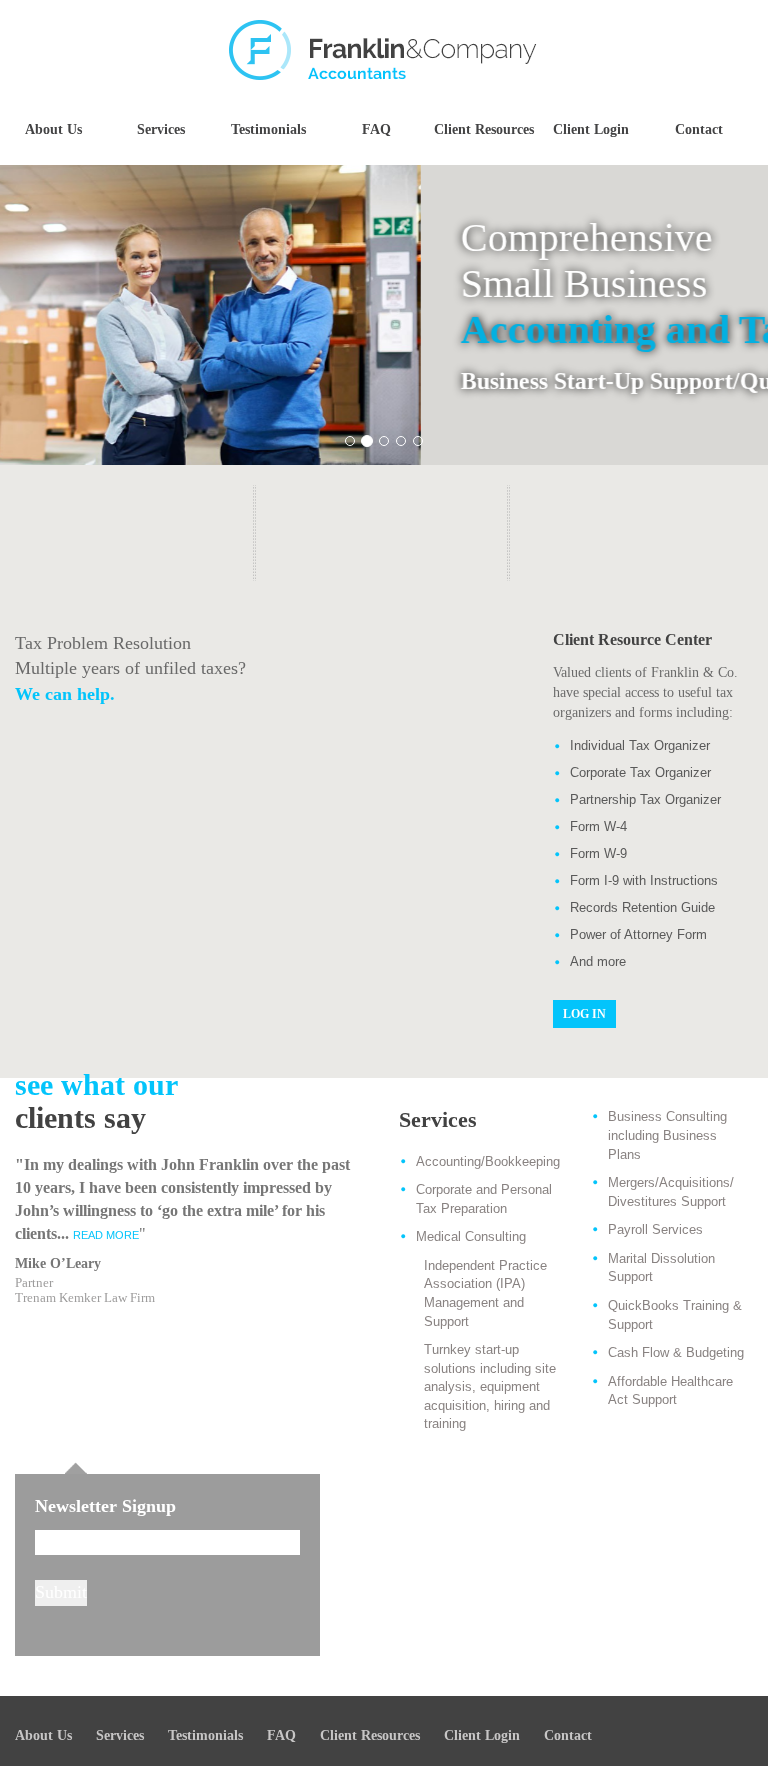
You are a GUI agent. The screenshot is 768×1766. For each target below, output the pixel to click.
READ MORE (106, 1235)
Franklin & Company (384, 50)
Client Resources (484, 129)
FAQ (376, 129)
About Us (53, 129)
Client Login (591, 129)
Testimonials (268, 129)
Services (161, 129)
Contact (699, 129)
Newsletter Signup (105, 1506)
